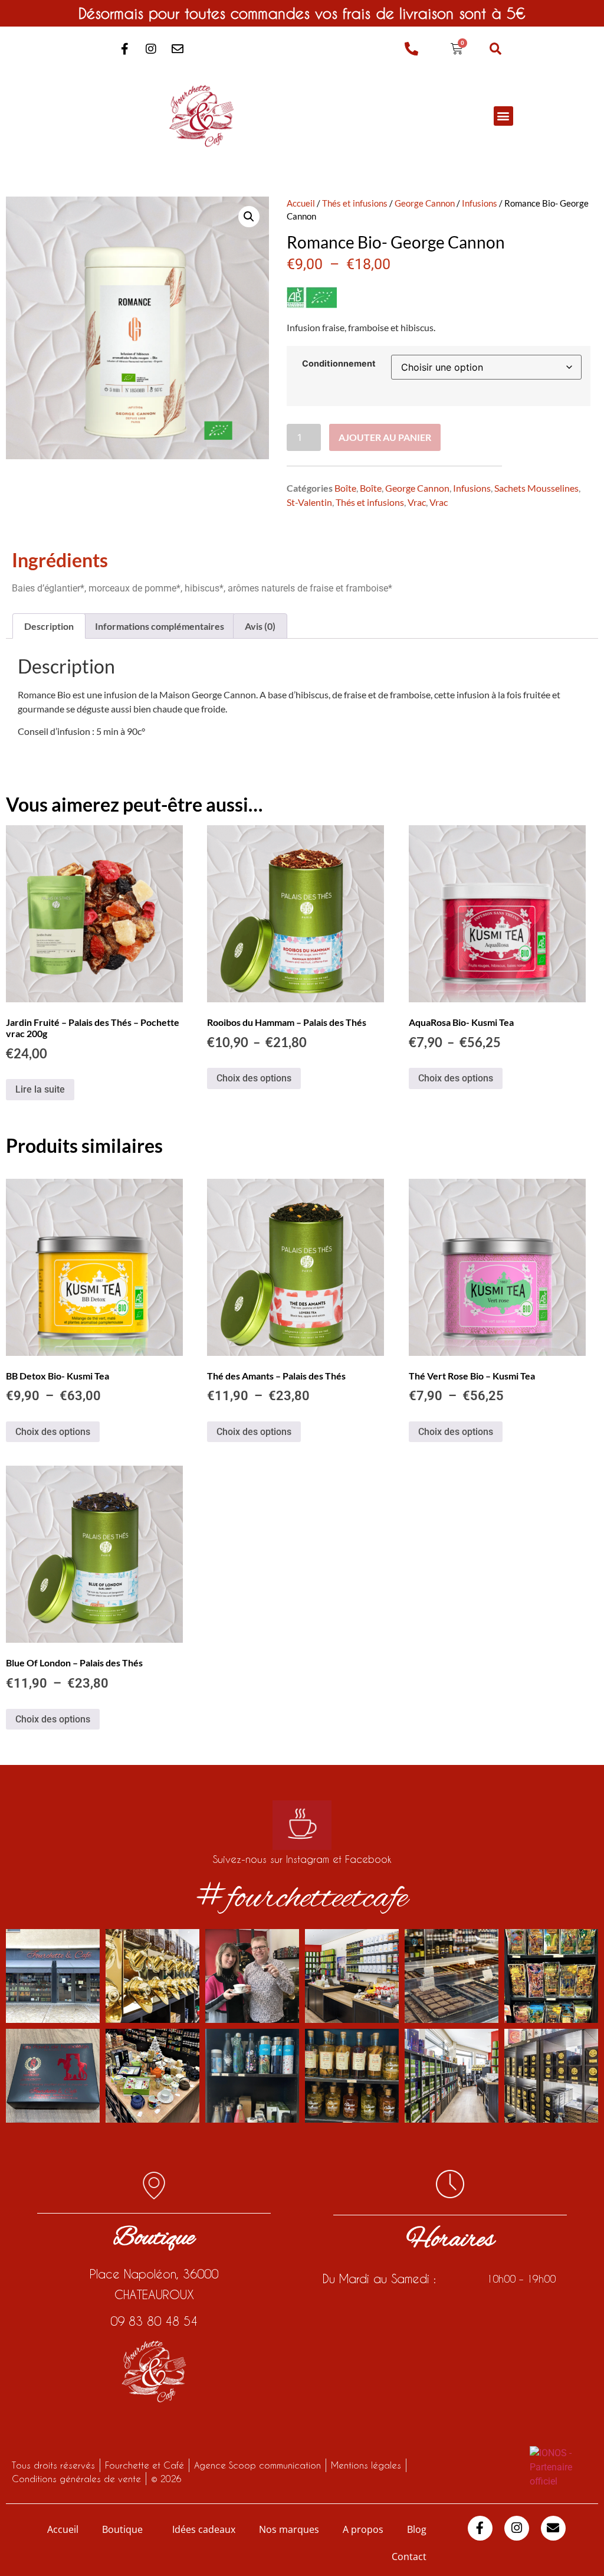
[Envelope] (178, 49)
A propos (363, 2529)
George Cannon (425, 203)
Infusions (480, 203)
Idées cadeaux (204, 2529)
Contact (409, 2557)
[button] (495, 49)
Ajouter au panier (385, 437)
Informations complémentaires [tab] (160, 626)
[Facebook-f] (124, 49)
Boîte (345, 488)
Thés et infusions (355, 203)
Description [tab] (49, 626)
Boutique (122, 2529)
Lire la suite (40, 1089)
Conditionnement (339, 364)
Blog (417, 2529)
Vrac (417, 502)
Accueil (301, 203)
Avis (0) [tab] (260, 626)
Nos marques (289, 2529)
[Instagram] (151, 49)
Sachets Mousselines (536, 488)
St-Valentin (309, 502)
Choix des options (254, 1078)
